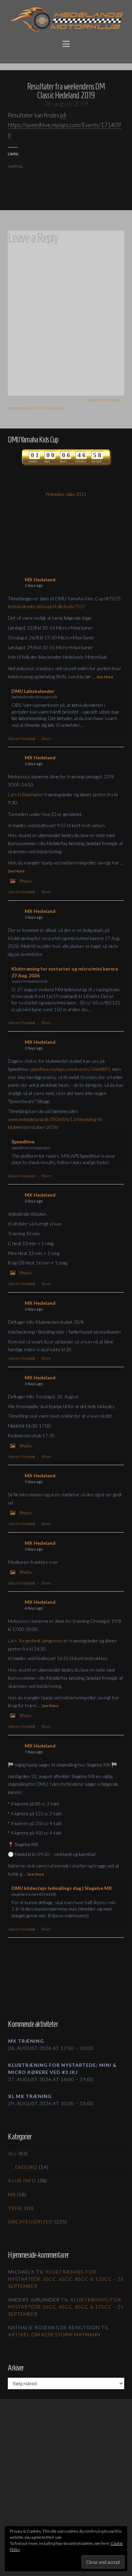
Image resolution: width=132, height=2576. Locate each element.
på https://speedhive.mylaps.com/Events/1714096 (64, 125)
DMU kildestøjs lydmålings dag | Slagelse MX (62, 1888)
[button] (66, 43)
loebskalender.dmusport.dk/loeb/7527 (47, 606)
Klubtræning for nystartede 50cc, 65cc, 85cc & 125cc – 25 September (66, 2279)
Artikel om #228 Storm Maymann (54, 2334)
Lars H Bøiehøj (23, 794)
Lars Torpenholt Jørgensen (35, 1641)
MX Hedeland (40, 580)
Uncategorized (31, 2222)
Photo (26, 881)
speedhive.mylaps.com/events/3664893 (70, 1069)
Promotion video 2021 (66, 494)
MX (12, 2194)
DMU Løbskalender (33, 691)
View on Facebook (22, 738)
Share (46, 738)
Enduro (26, 2167)
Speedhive (23, 1142)
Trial (16, 2208)
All (13, 2153)
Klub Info (22, 2181)
